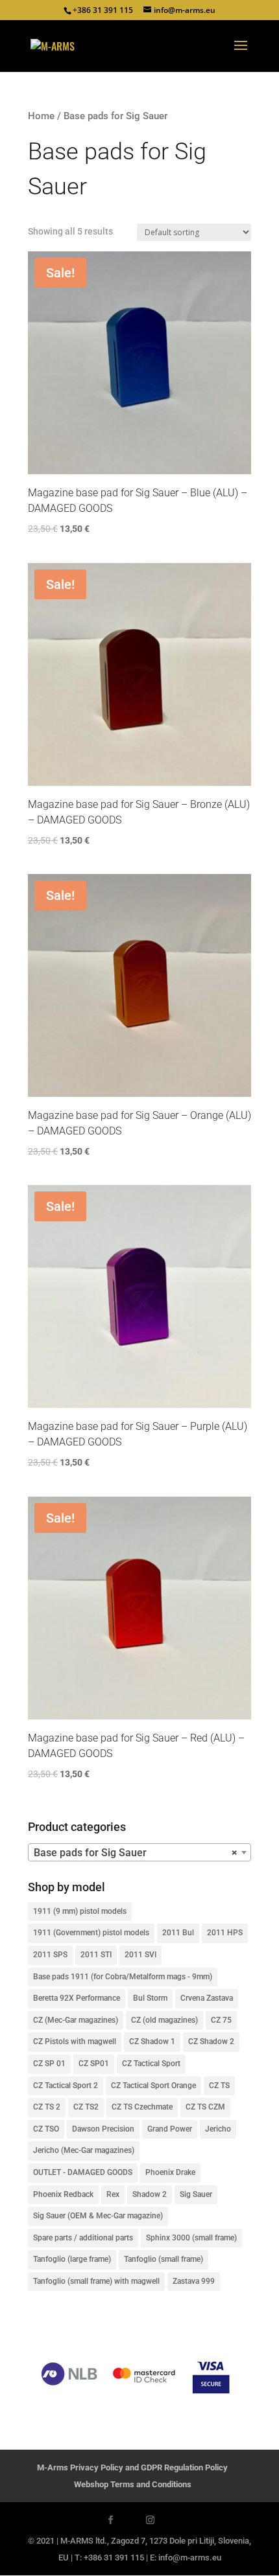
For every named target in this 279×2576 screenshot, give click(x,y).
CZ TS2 (86, 2107)
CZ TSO (46, 2129)
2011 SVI (140, 1955)
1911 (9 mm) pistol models (80, 1911)
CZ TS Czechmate (142, 2107)
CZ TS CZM (205, 2107)
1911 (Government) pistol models (91, 1933)
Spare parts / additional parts (83, 2238)
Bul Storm (150, 1998)
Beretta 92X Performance (77, 1998)
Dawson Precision (103, 2129)
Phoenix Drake (170, 2172)
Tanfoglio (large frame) (72, 2259)
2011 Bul (178, 1933)
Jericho (218, 2129)
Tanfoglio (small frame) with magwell (96, 2281)
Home (41, 116)
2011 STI (96, 1955)
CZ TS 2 (47, 2107)
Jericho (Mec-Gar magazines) (84, 2150)
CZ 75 (221, 2020)
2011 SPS (50, 1955)
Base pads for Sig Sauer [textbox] (136, 1853)
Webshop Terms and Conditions (133, 2484)
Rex (113, 2194)
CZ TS (219, 2086)
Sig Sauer (196, 2194)
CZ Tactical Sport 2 (66, 2086)
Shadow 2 (150, 2194)
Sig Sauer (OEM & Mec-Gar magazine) (98, 2216)
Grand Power (170, 2129)
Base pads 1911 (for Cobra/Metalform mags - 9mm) (123, 1977)
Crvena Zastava (207, 1998)
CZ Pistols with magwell (75, 2041)
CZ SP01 (94, 2064)
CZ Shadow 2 (211, 2041)
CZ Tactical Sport (151, 2064)
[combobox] (139, 1852)
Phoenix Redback (63, 2194)
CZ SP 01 (49, 2064)
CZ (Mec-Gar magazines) (76, 2020)
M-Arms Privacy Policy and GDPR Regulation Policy (132, 2467)
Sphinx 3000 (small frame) (191, 2238)
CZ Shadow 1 (152, 2041)
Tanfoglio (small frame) (164, 2259)
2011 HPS (225, 1933)
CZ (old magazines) (164, 2020)
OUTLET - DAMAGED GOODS (83, 2172)
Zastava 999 (194, 2281)
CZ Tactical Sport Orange (153, 2086)
